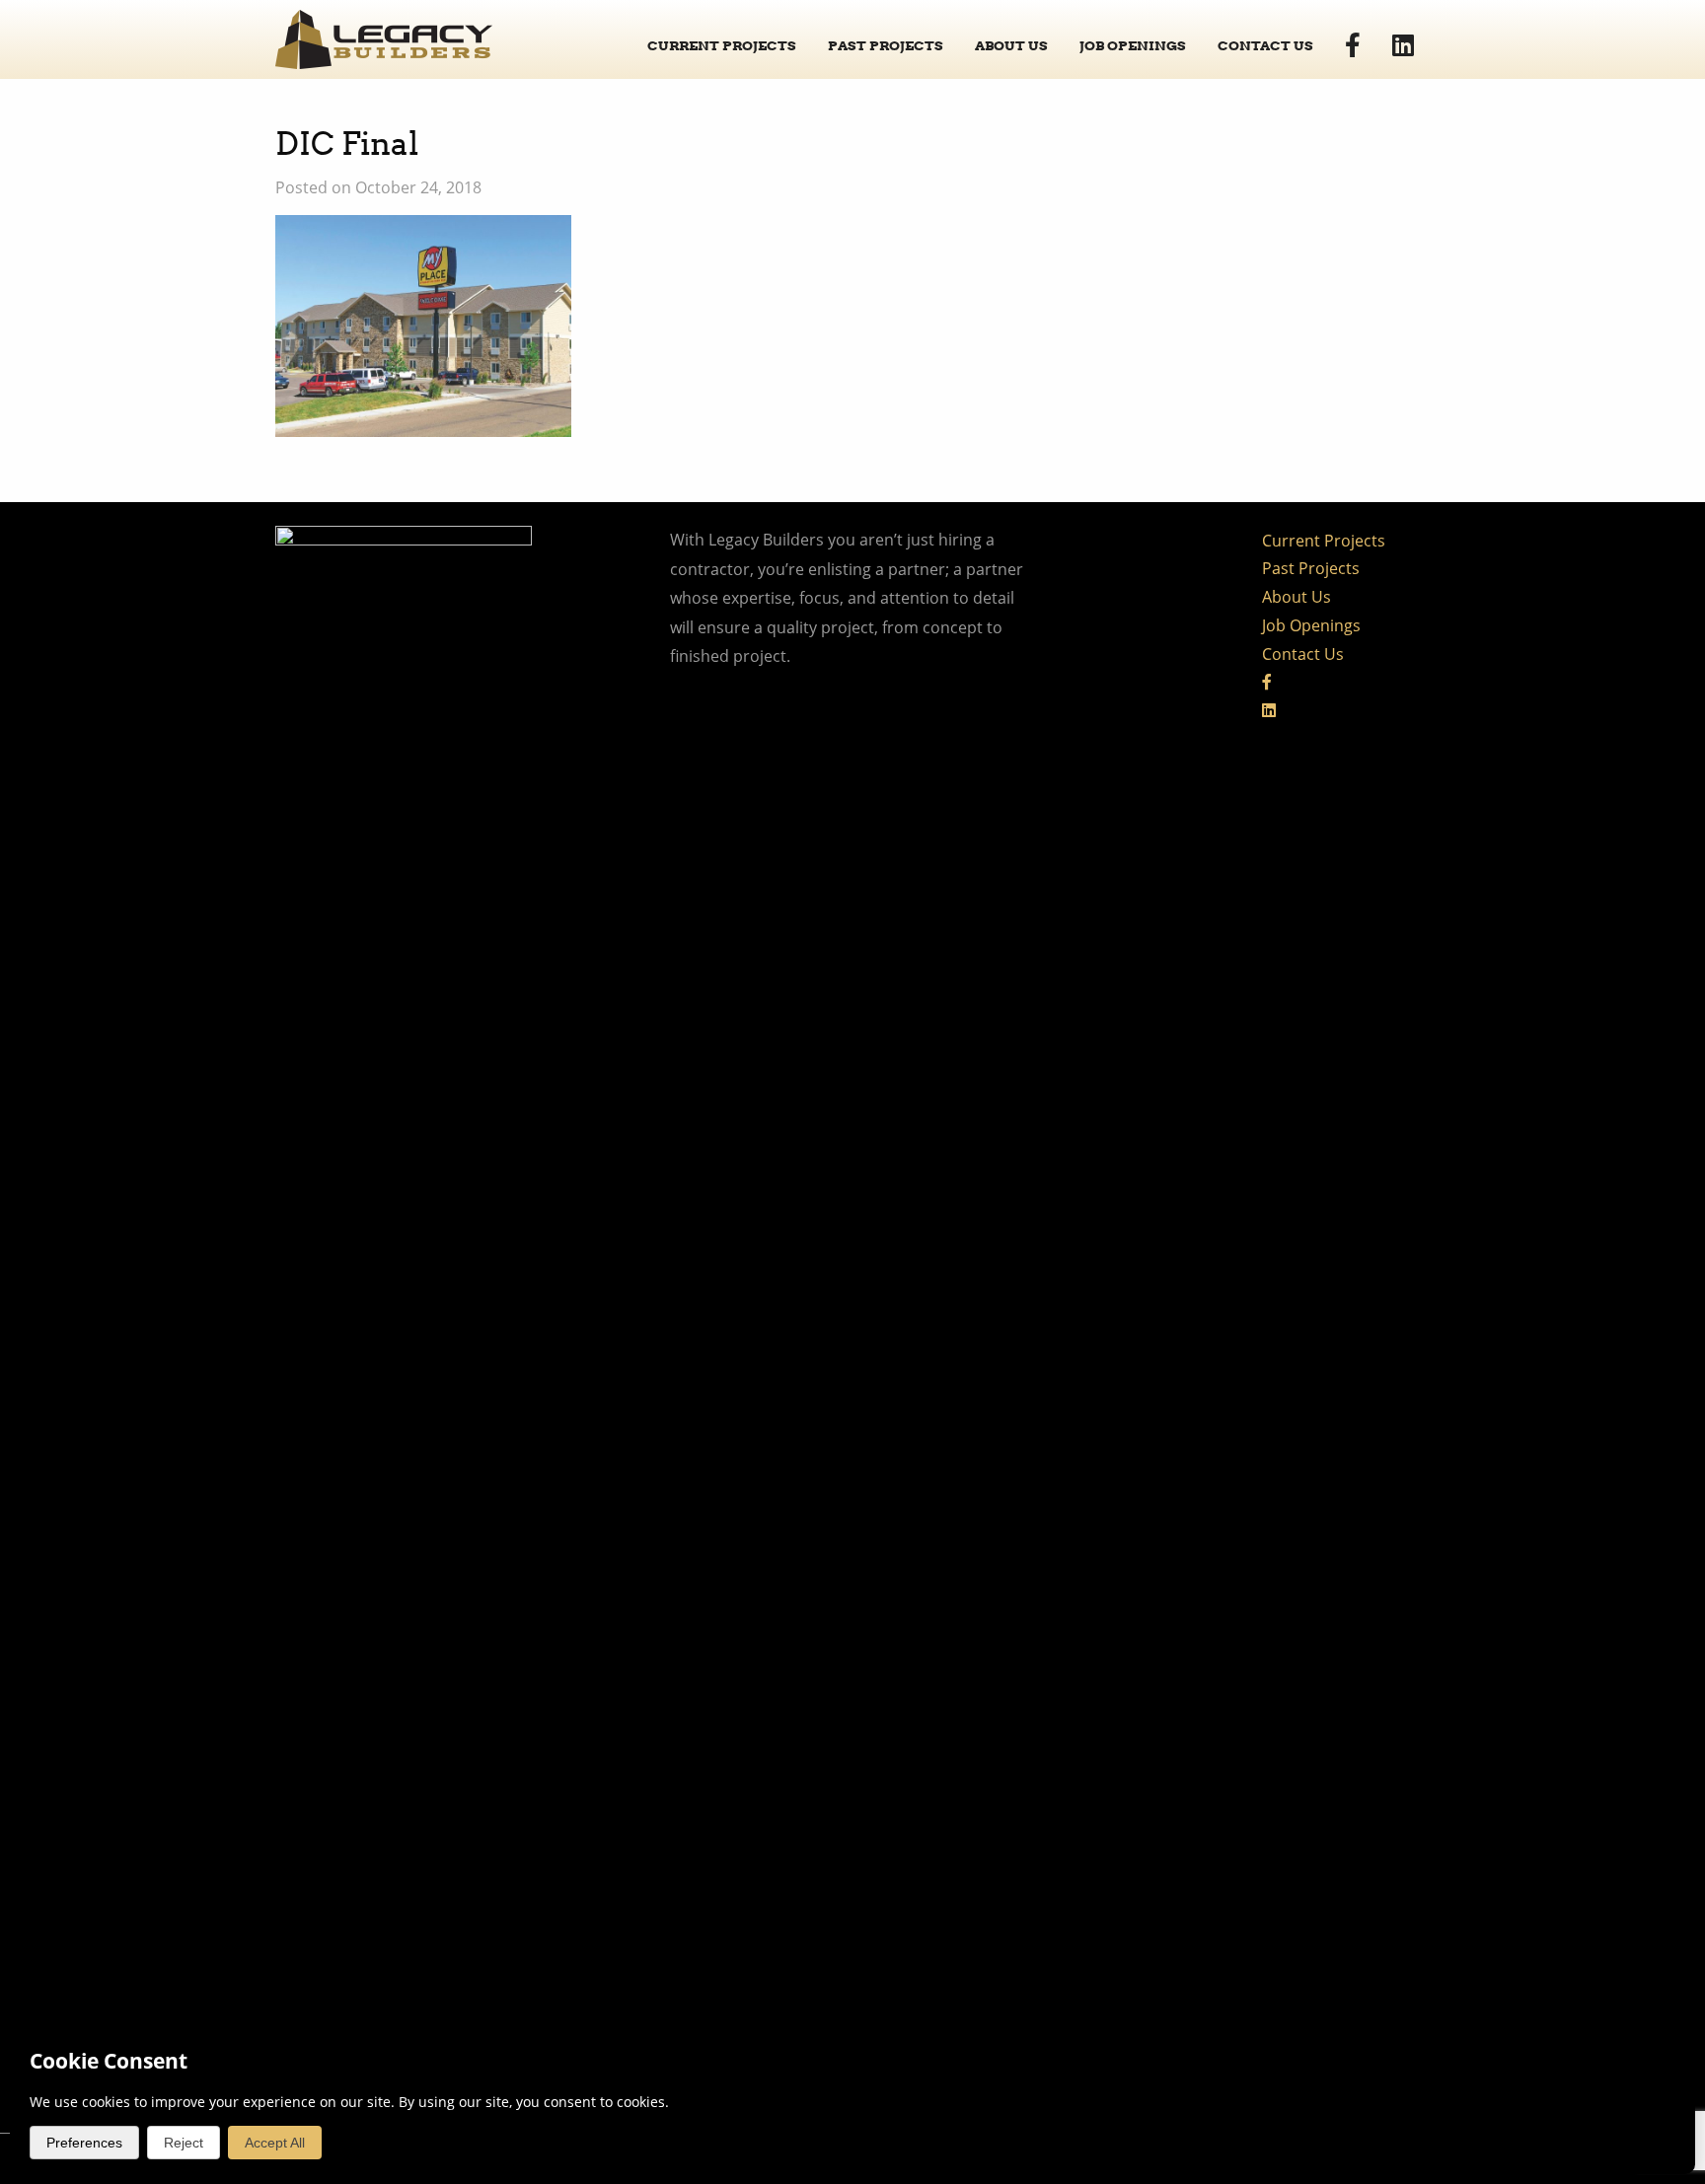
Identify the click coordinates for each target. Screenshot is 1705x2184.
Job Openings (1133, 45)
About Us (1011, 45)
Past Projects (886, 45)
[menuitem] (722, 39)
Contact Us (1265, 45)
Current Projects (722, 45)
